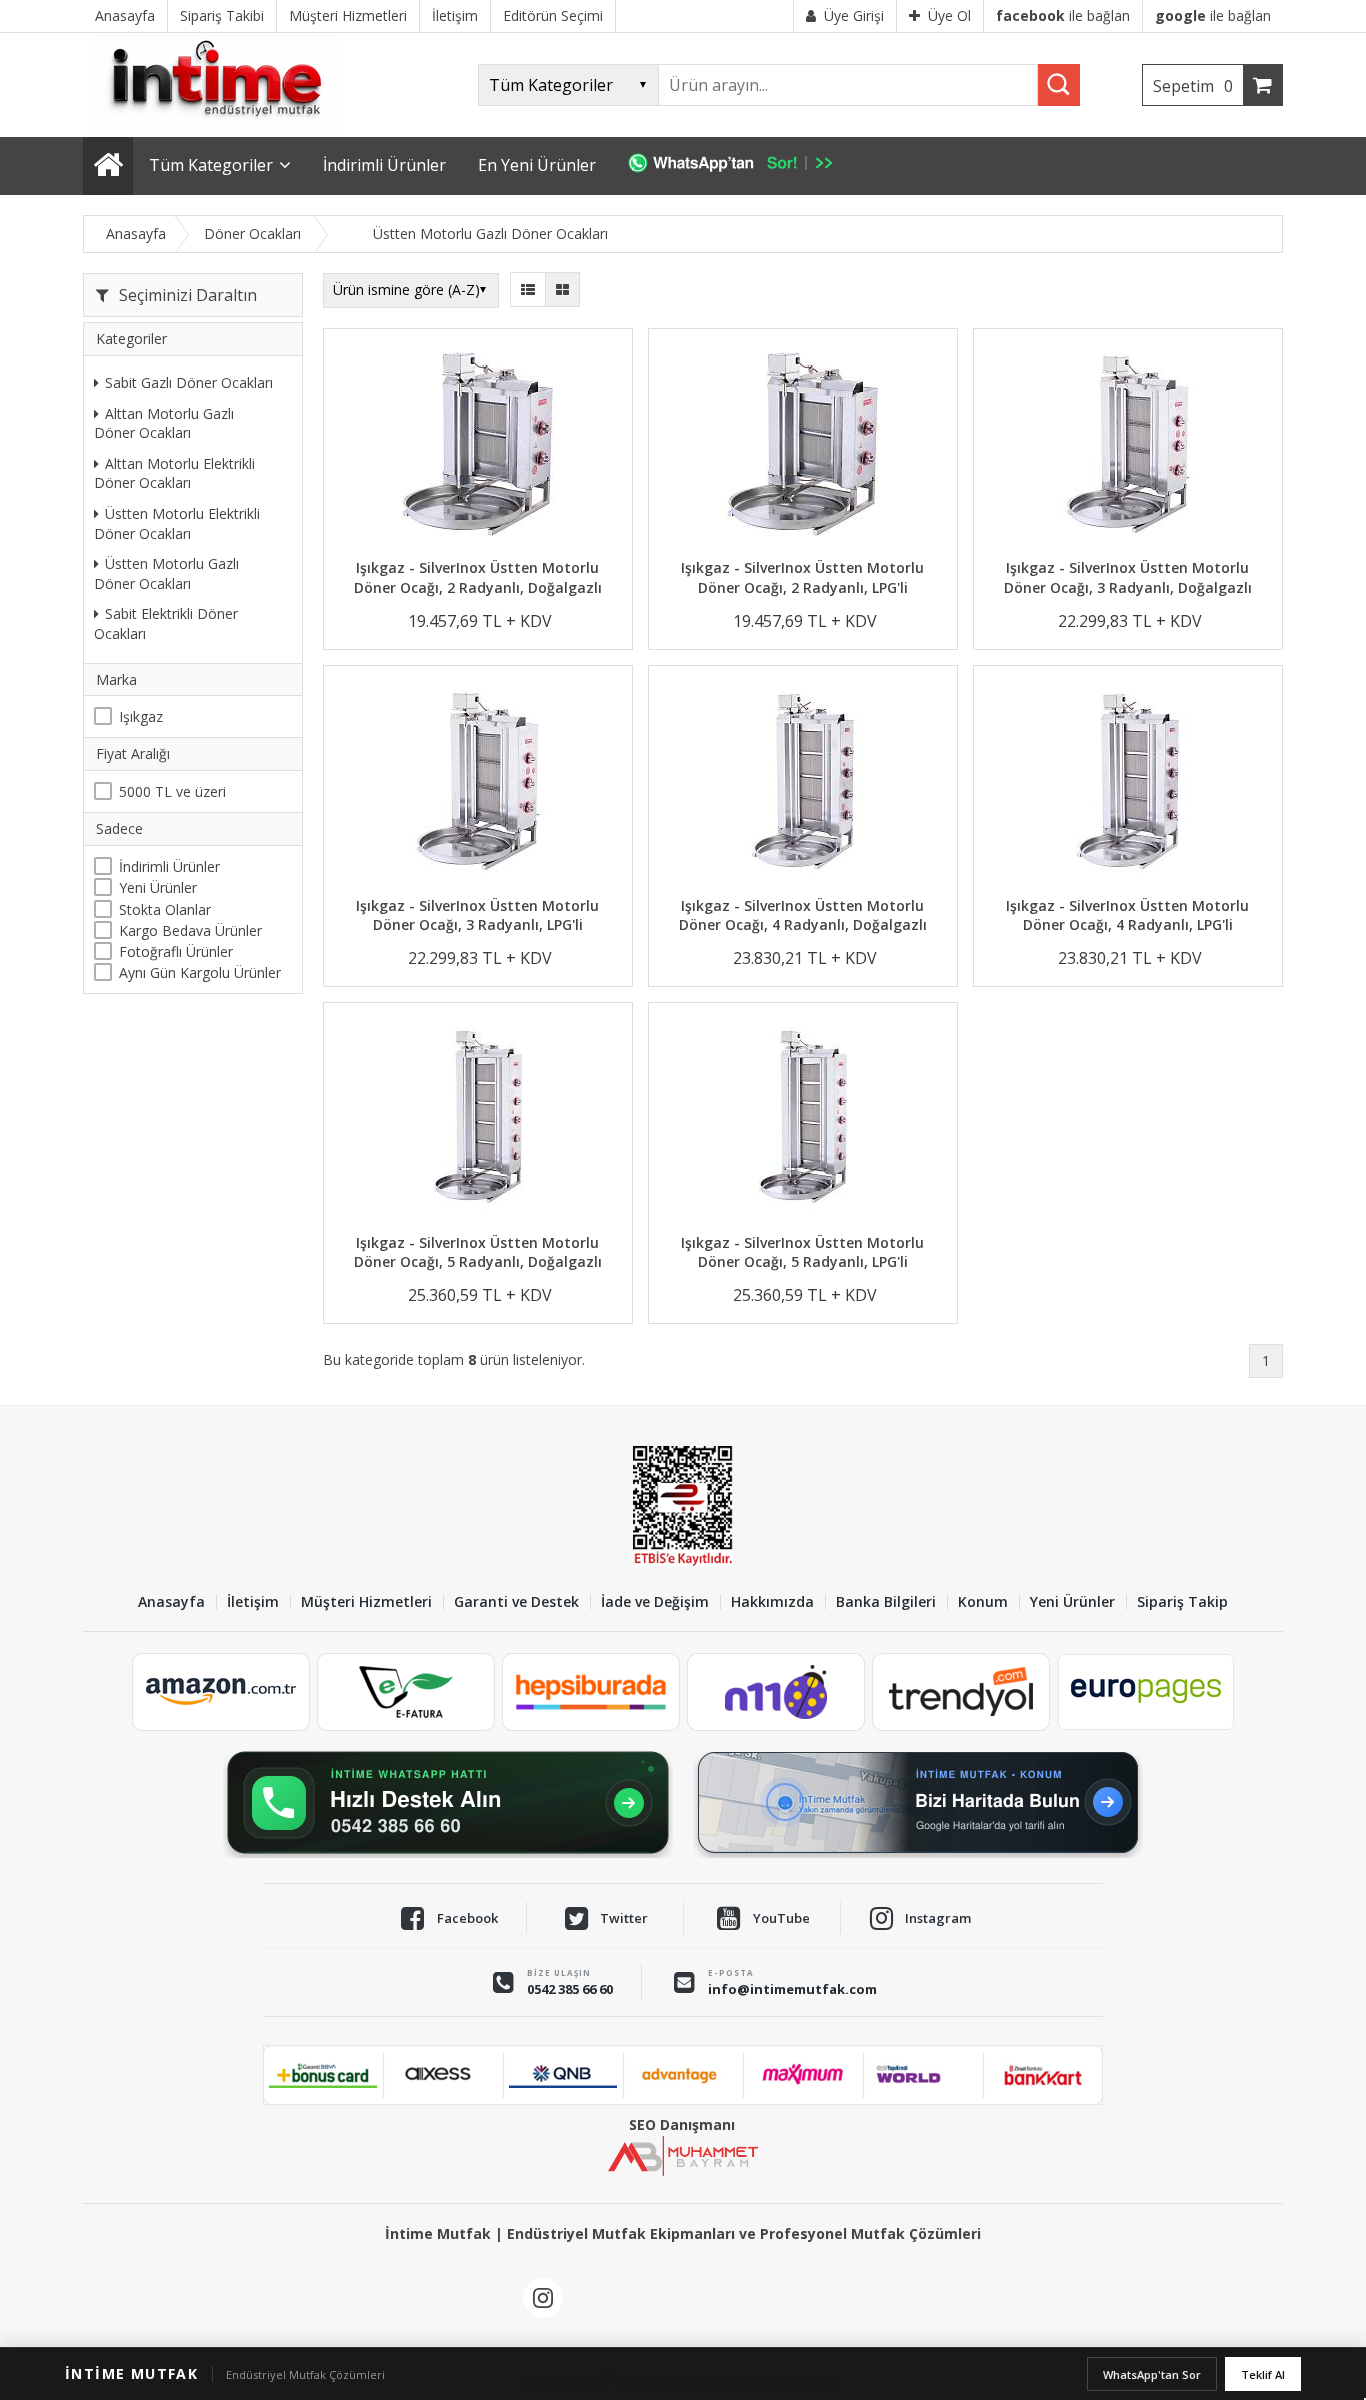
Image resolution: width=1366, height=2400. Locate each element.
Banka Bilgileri (886, 1602)
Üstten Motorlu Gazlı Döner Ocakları (166, 573)
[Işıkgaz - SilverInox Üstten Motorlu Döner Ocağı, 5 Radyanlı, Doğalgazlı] (478, 1120)
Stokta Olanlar (165, 908)
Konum (983, 1602)
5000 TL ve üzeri (172, 791)
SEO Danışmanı (682, 2124)
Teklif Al (1263, 2374)
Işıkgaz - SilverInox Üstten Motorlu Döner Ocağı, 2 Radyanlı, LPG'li (802, 577)
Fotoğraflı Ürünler (176, 951)
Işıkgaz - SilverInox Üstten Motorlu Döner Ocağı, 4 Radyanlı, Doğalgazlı (803, 915)
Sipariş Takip (1182, 1602)
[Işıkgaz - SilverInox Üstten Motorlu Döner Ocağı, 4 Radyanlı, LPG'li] (1128, 783)
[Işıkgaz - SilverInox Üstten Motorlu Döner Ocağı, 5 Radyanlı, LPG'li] (803, 1120)
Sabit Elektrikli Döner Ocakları (166, 623)
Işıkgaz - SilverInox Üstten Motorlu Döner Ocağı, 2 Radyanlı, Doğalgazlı (478, 577)
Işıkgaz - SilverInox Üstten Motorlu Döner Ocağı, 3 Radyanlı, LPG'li (477, 915)
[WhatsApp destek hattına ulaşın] (448, 1803)
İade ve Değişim (655, 1602)
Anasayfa (171, 1602)
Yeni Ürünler (158, 887)
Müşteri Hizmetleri (366, 1602)
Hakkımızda (772, 1602)
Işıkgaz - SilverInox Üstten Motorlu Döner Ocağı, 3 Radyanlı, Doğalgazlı (1128, 577)
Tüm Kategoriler (211, 165)
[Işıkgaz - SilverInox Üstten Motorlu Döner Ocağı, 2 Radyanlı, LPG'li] (803, 446)
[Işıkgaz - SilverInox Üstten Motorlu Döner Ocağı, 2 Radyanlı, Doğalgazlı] (478, 446)
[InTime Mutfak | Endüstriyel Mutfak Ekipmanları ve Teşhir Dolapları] (223, 127)
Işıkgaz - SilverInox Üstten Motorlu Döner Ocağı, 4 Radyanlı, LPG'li (1127, 915)
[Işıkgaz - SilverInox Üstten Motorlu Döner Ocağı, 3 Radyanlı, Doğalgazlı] (1128, 446)
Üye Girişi (854, 15)
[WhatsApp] (740, 166)
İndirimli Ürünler (169, 866)
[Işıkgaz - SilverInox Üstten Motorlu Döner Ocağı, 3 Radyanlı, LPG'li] (478, 783)
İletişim (253, 1602)
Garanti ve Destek (516, 1602)
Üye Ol (949, 15)
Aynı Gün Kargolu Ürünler (200, 972)
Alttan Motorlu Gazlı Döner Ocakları (164, 422)
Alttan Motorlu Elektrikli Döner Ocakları (174, 473)
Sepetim (1193, 86)
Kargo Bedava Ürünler (190, 930)
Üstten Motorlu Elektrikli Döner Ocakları (177, 523)
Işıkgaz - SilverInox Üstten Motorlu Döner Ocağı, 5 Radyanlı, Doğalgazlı (478, 1252)
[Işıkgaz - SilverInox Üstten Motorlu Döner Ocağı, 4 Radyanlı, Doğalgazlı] (803, 783)
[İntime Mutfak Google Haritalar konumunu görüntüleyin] (918, 1803)
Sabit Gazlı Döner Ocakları (189, 382)
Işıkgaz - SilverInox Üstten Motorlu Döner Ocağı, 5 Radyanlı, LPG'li (802, 1252)
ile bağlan (1063, 15)
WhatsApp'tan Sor (1152, 2374)
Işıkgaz (141, 716)
